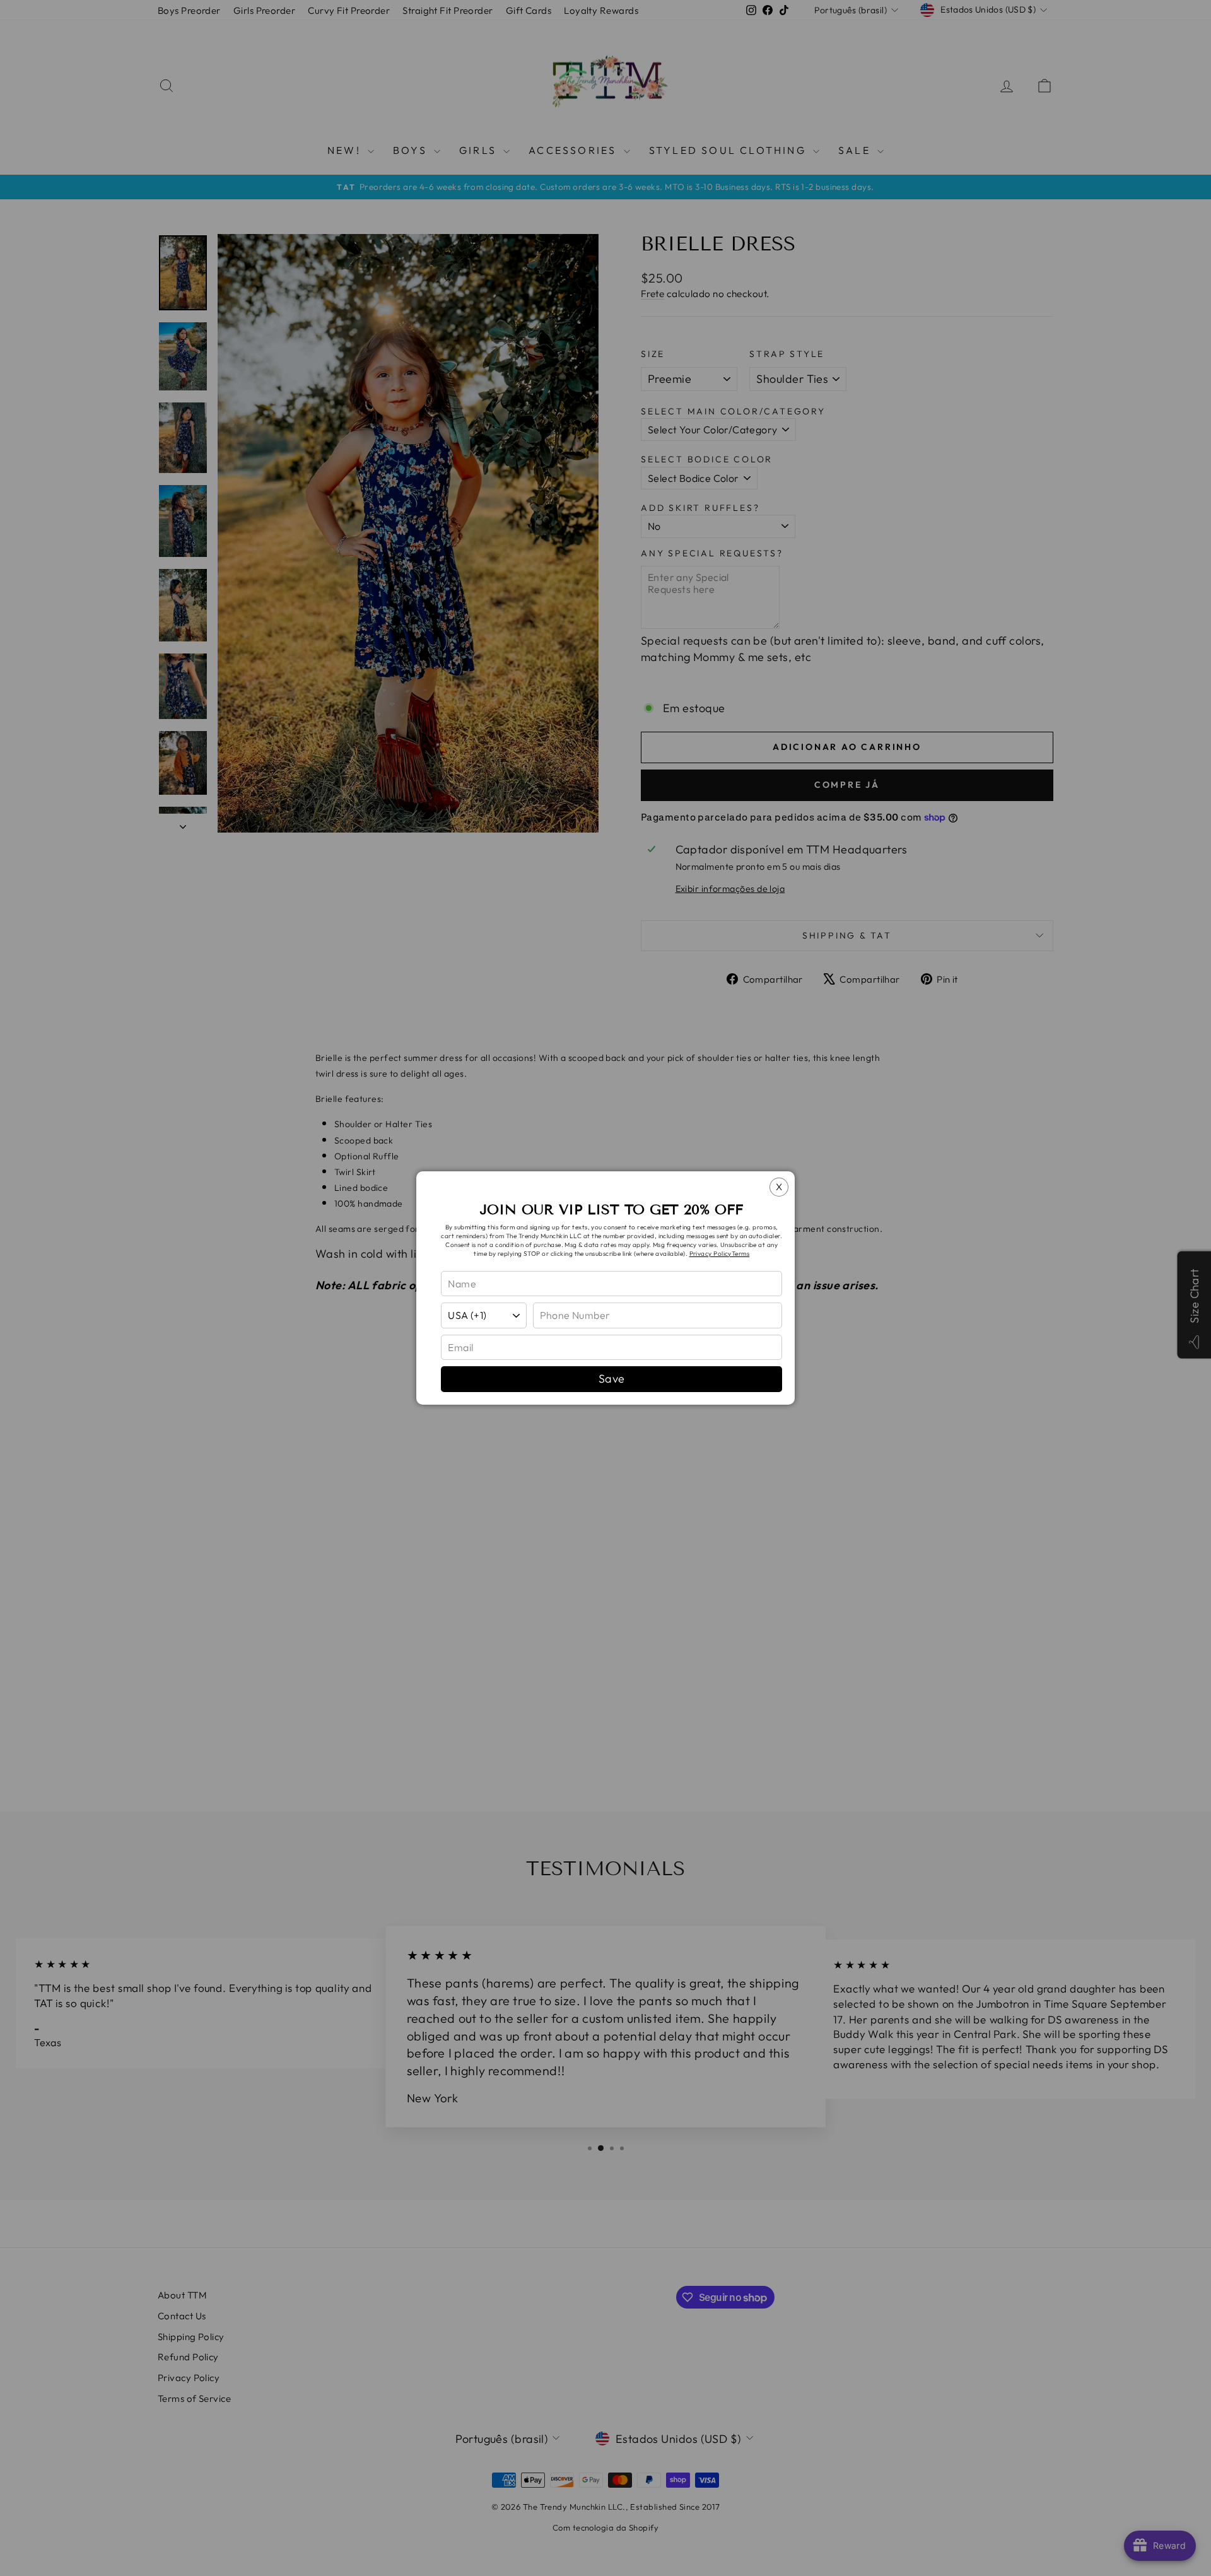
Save (612, 1379)
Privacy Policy (711, 1254)
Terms (740, 1254)
